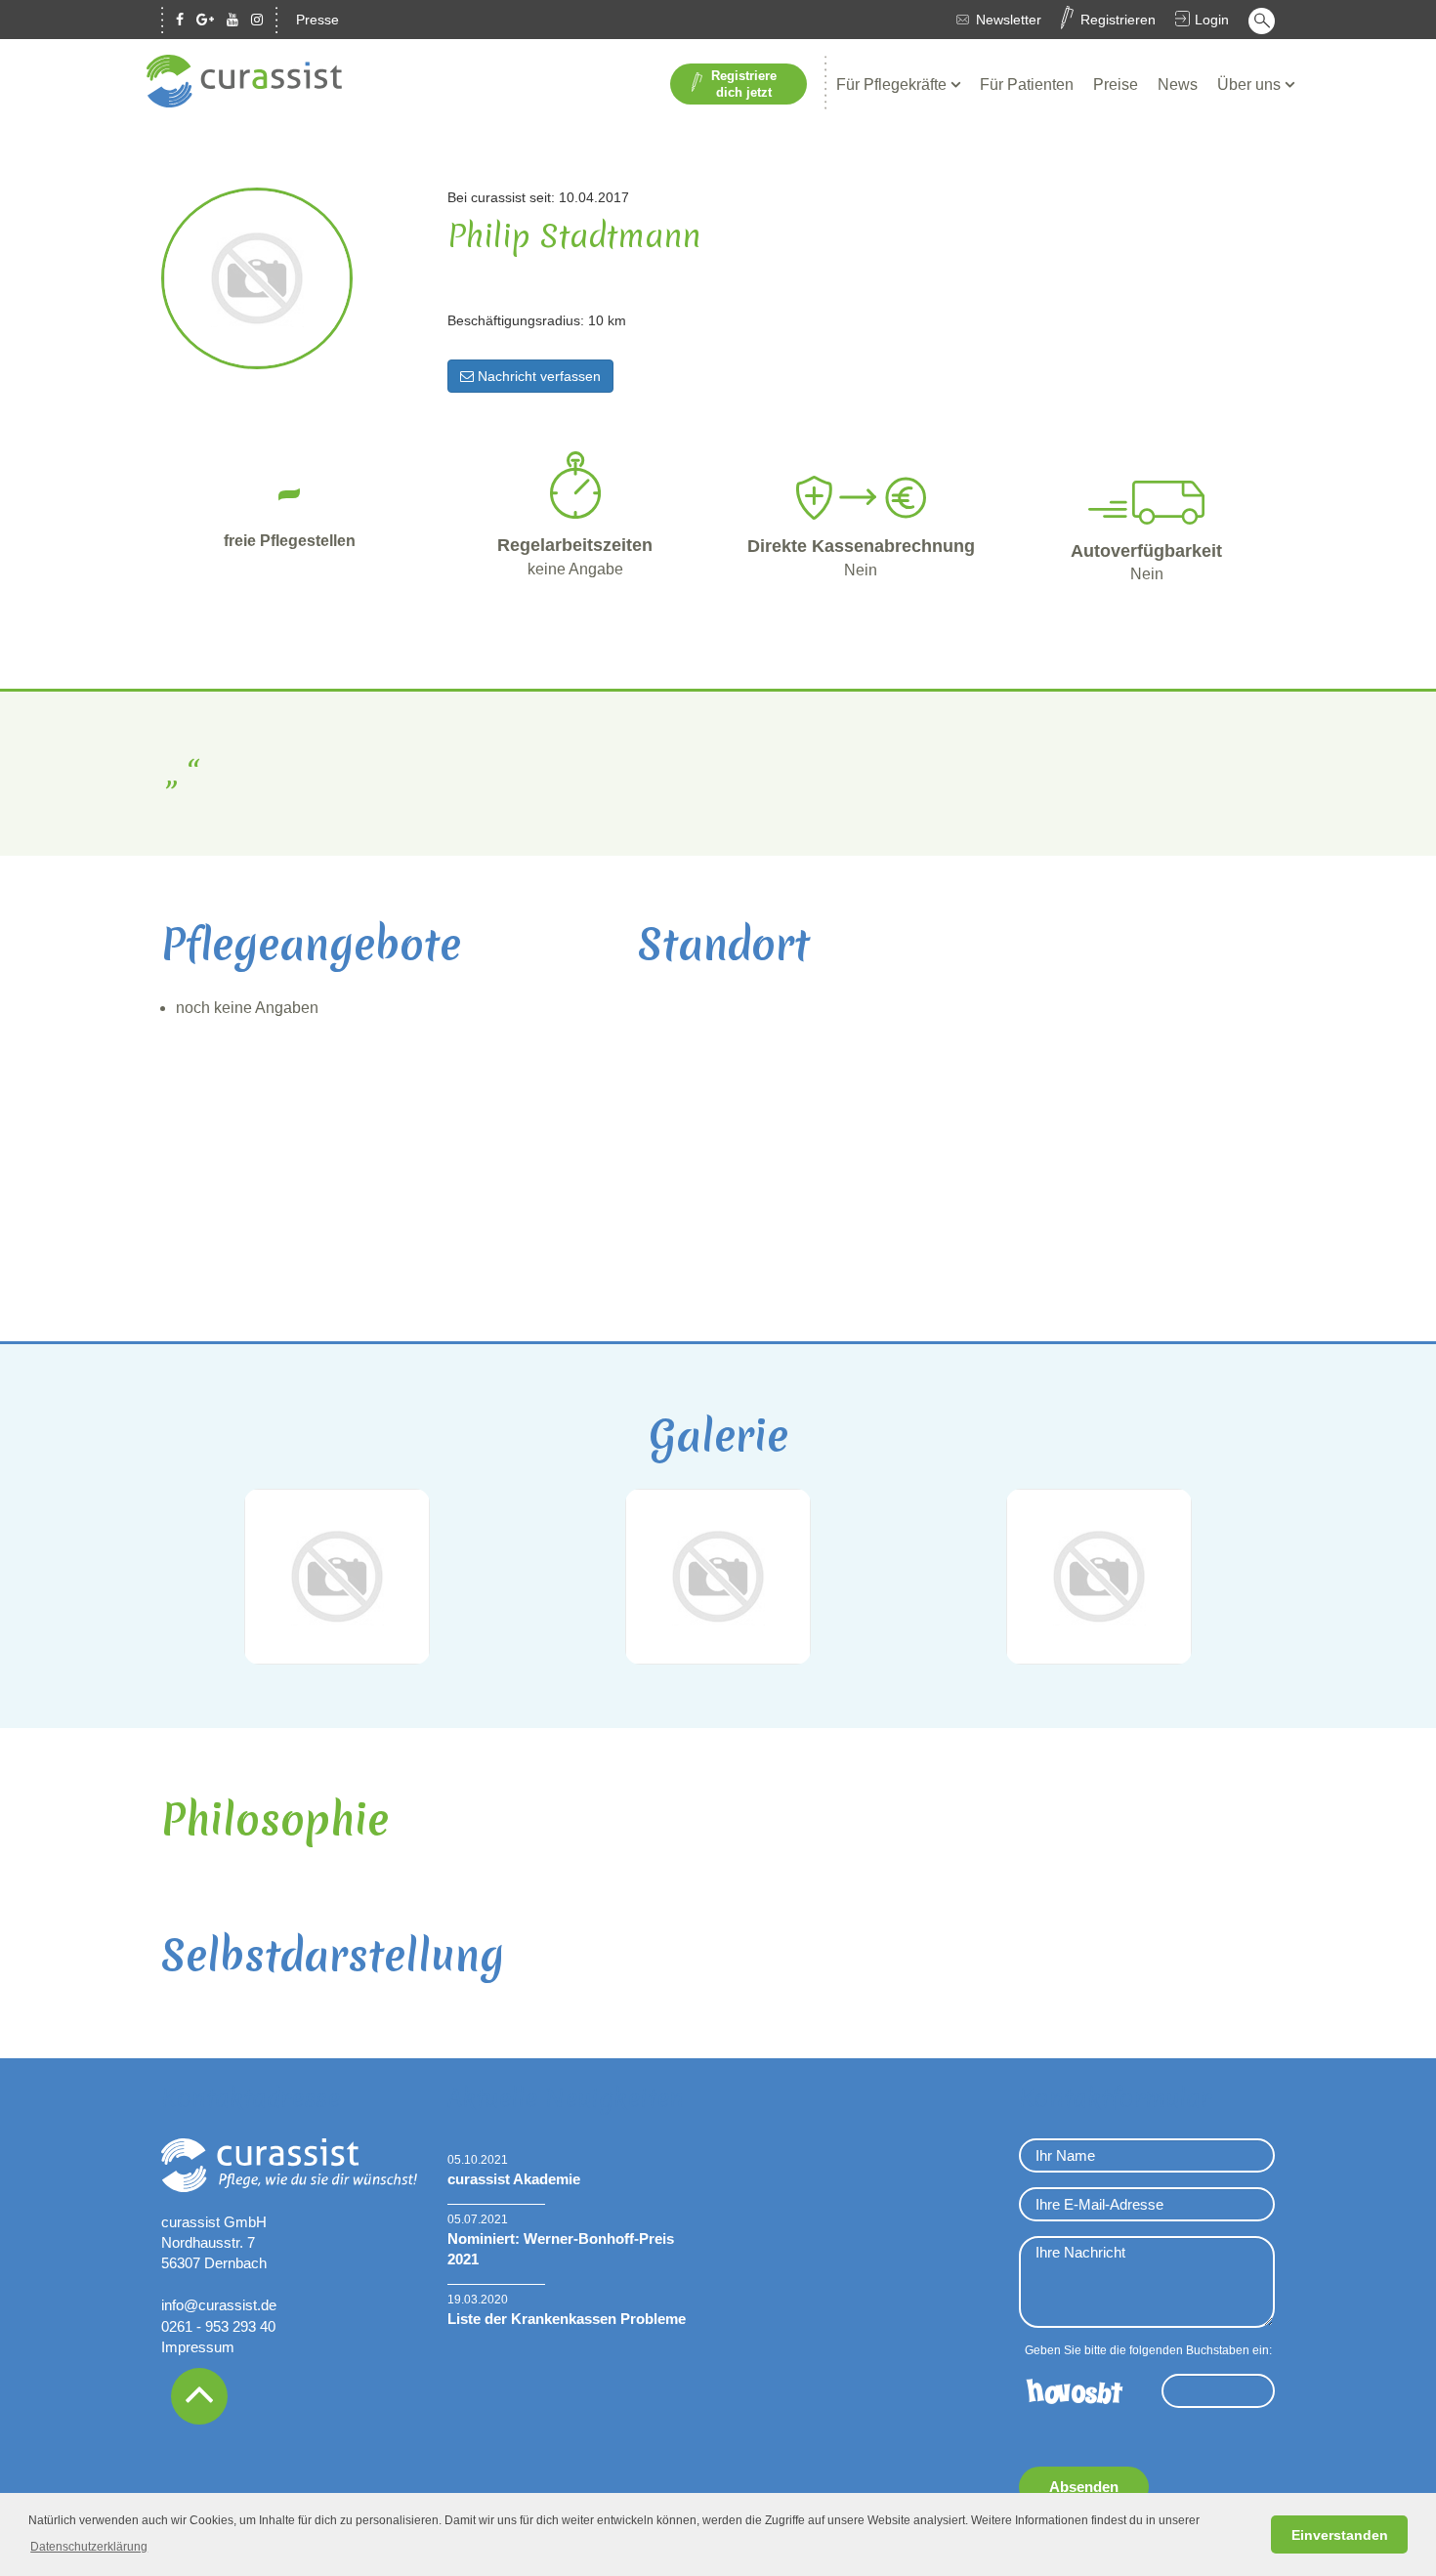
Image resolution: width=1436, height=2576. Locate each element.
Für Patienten (1027, 84)
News (1178, 84)
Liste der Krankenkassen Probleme (567, 2319)
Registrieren (1118, 20)
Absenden (1084, 2487)
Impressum (198, 2347)
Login (1212, 20)
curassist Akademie (514, 2179)
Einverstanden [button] (1340, 2535)
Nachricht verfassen (537, 376)
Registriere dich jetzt (744, 84)
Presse (317, 20)
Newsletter (1009, 20)
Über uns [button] (1251, 84)
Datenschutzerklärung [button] (89, 2547)
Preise (1116, 84)
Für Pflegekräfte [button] (893, 84)
